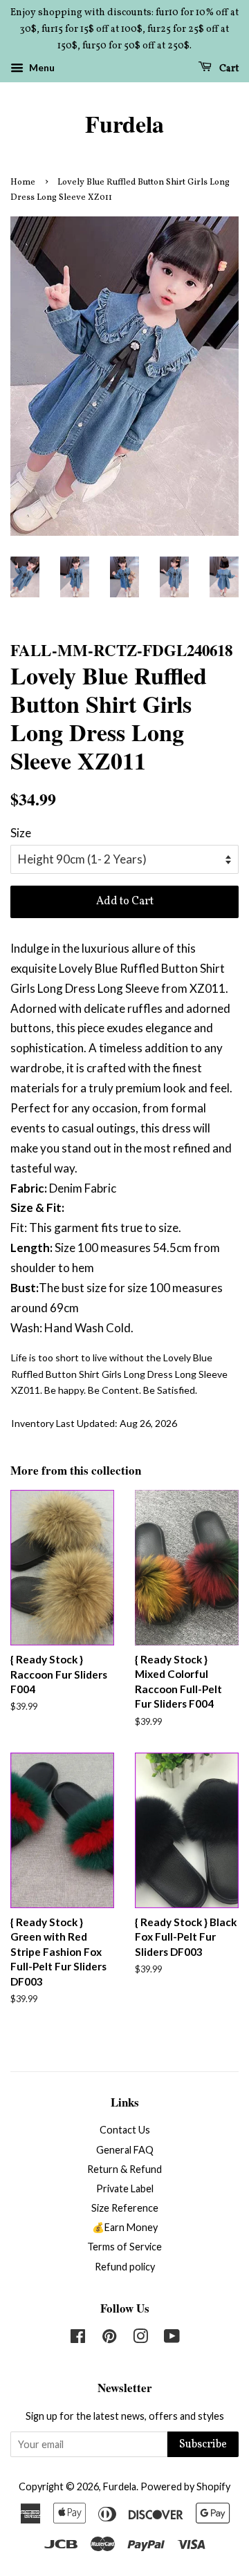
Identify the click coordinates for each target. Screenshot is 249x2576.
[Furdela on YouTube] (172, 2339)
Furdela (124, 124)
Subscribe (203, 2445)
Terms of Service (124, 2247)
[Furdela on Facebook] (78, 2339)
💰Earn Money (125, 2227)
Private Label (125, 2188)
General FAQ (125, 2150)
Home (23, 183)
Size (21, 833)
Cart (228, 69)
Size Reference (125, 2208)
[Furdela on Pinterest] (109, 2339)
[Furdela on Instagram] (140, 2339)
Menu (41, 68)
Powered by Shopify (185, 2486)
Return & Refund (124, 2169)
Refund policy (125, 2267)
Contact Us (125, 2130)
